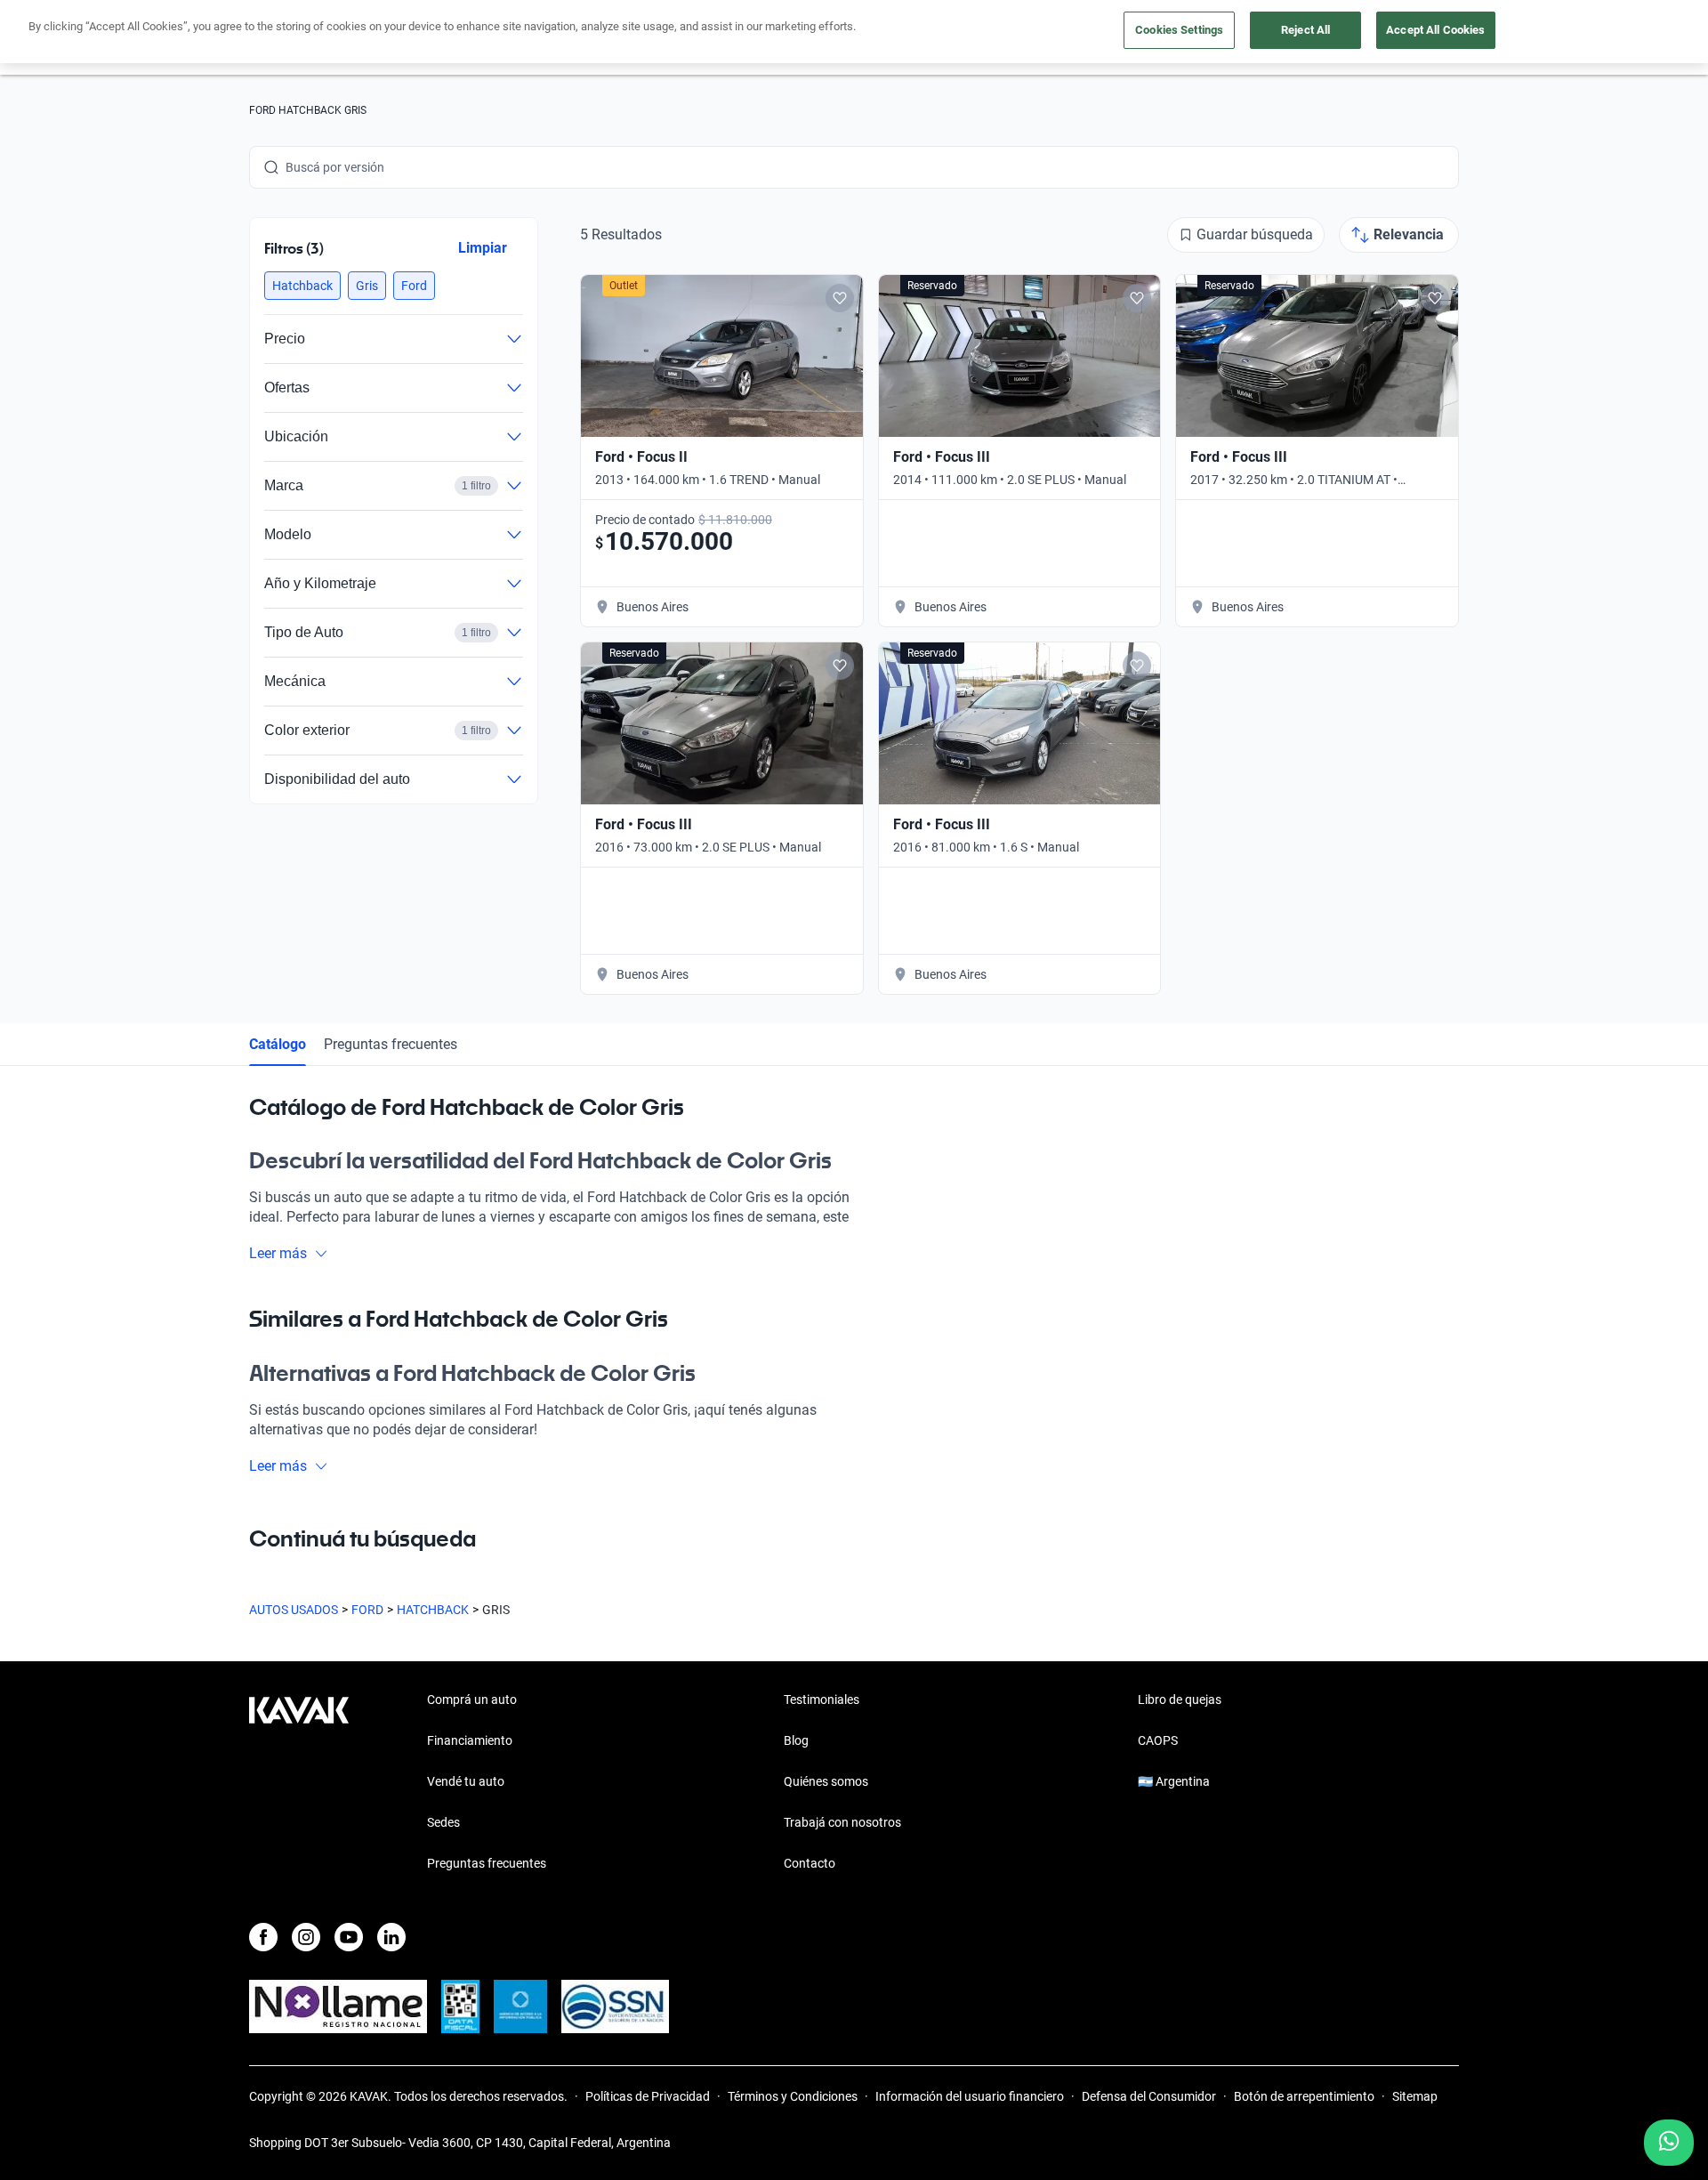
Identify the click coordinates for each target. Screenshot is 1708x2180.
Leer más (278, 1253)
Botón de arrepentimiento (1304, 2096)
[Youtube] (349, 1937)
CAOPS (1158, 1740)
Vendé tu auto (466, 1781)
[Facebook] (263, 1937)
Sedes (443, 1822)
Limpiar (483, 248)
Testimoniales (822, 1700)
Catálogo (278, 1044)
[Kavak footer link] (299, 1783)
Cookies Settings (1179, 30)
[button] (302, 286)
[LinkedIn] (391, 1937)
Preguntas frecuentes (391, 1044)
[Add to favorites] (840, 298)
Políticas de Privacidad (648, 2096)
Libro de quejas (1180, 1700)
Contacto (810, 1863)
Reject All (1305, 30)
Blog (796, 1740)
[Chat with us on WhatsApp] (1669, 2143)
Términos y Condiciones (793, 2096)
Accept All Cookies (1435, 30)
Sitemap (1415, 2096)
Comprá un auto (472, 1700)
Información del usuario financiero (970, 2096)
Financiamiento (470, 1740)
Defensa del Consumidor (1149, 2096)
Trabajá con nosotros (842, 1822)
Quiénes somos (826, 1781)
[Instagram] (306, 1937)
